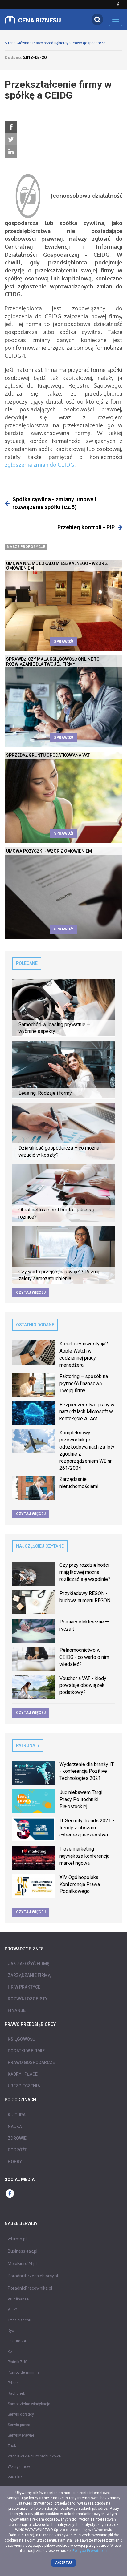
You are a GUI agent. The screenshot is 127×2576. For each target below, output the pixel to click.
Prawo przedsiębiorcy (50, 43)
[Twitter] (11, 139)
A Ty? (12, 2310)
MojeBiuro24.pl (22, 2264)
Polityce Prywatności (90, 2551)
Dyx (11, 2331)
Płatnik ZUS (17, 2362)
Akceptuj (64, 2563)
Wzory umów (19, 2467)
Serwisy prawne (21, 2435)
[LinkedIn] (11, 152)
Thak (12, 2446)
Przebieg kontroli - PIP (86, 527)
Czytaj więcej (31, 1292)
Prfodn (13, 2383)
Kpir (11, 2352)
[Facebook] (11, 127)
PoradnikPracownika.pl (30, 2288)
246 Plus (15, 2477)
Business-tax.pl (23, 2251)
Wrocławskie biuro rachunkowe (34, 2456)
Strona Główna (17, 43)
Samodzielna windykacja (29, 2404)
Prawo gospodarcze (88, 43)
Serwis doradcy (21, 2414)
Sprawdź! (63, 642)
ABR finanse (18, 2299)
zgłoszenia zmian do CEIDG (39, 465)
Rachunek (16, 2393)
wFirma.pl (17, 2239)
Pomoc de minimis (24, 2372)
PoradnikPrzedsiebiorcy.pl (33, 2276)
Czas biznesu (19, 2320)
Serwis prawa (19, 2425)
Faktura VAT (18, 2341)
